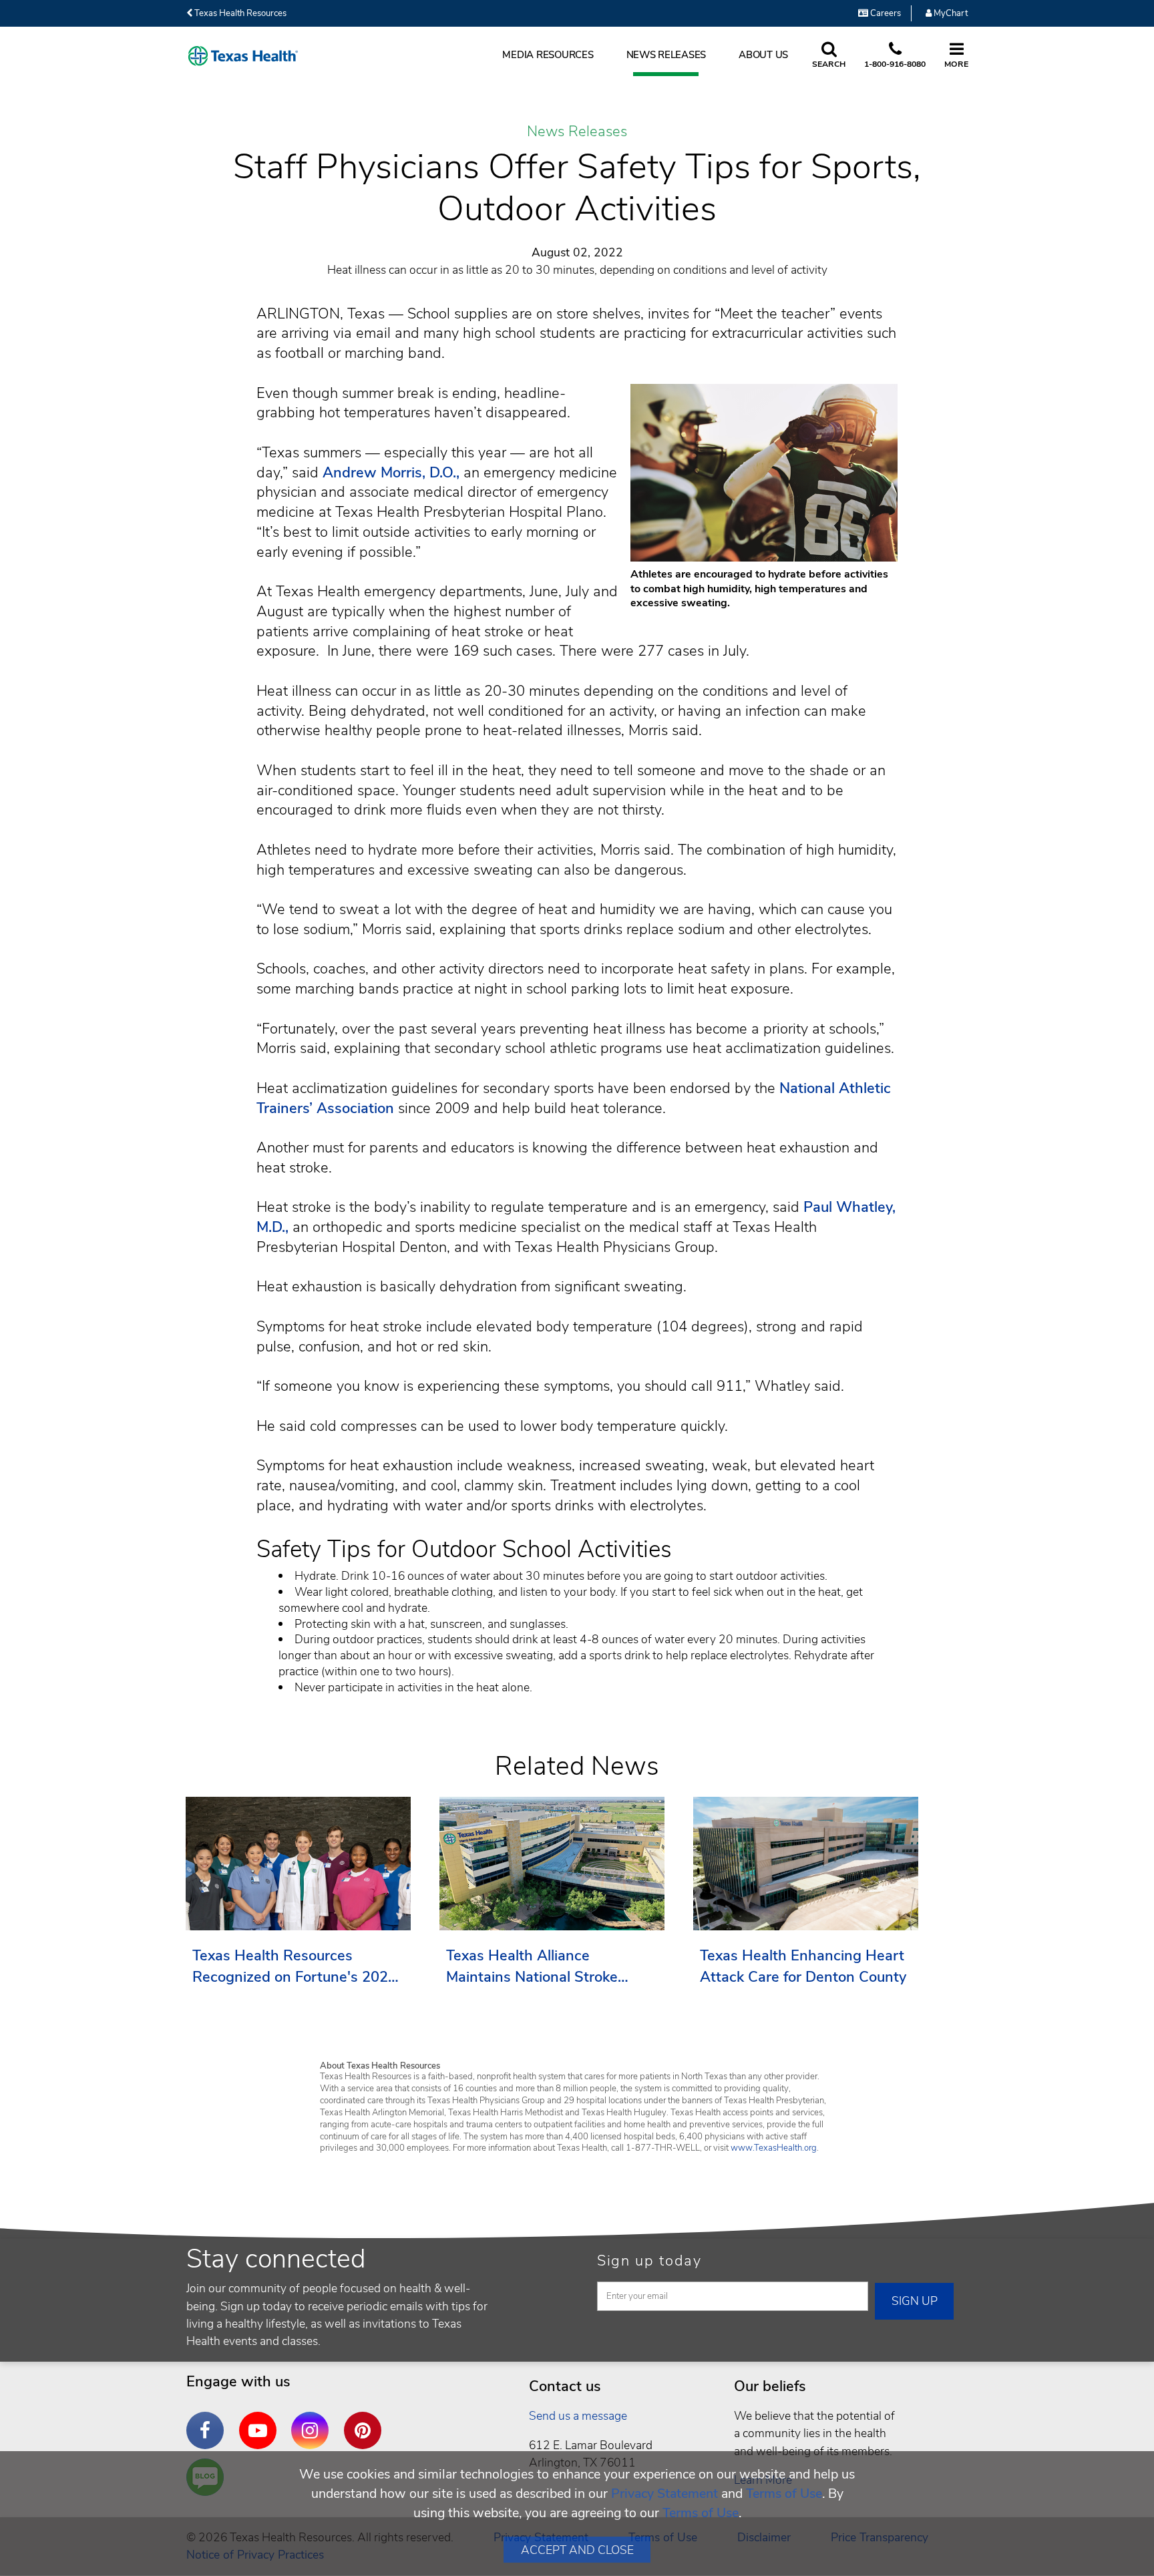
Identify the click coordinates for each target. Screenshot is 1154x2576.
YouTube (261, 2420)
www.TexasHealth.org (774, 2148)
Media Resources (548, 55)
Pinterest (366, 2420)
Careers (885, 13)
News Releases (666, 55)
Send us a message (578, 2416)
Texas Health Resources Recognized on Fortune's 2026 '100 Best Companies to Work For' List (295, 1967)
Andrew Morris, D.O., (391, 473)
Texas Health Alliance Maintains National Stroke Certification (532, 1967)
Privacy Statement (664, 2494)
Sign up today (649, 2261)
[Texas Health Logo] (243, 56)
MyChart (950, 13)
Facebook (208, 2420)
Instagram (313, 2420)
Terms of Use (784, 2494)
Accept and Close (577, 2550)
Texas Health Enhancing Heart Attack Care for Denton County (803, 1966)
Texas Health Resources (239, 13)
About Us (763, 55)
